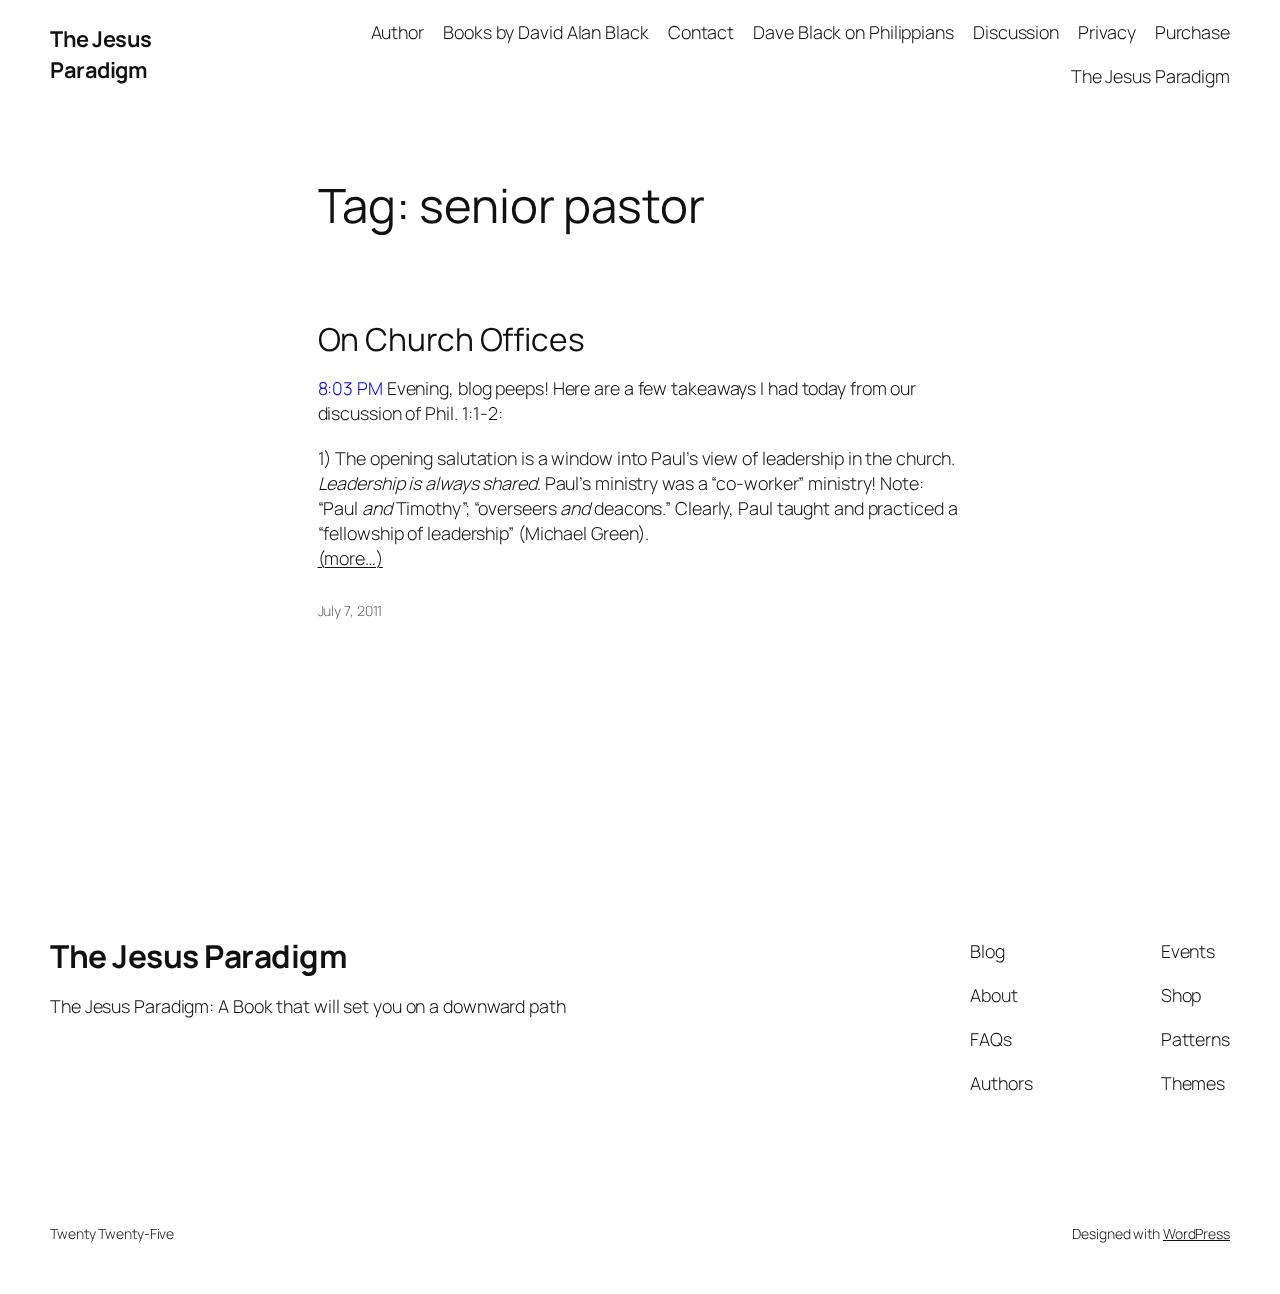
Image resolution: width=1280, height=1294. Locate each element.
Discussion (1016, 32)
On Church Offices (451, 340)
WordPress (1196, 1233)
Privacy (1106, 32)
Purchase (1192, 32)
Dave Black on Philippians (853, 32)
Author (397, 32)
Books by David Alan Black (546, 32)
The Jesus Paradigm (101, 54)
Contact (701, 32)
